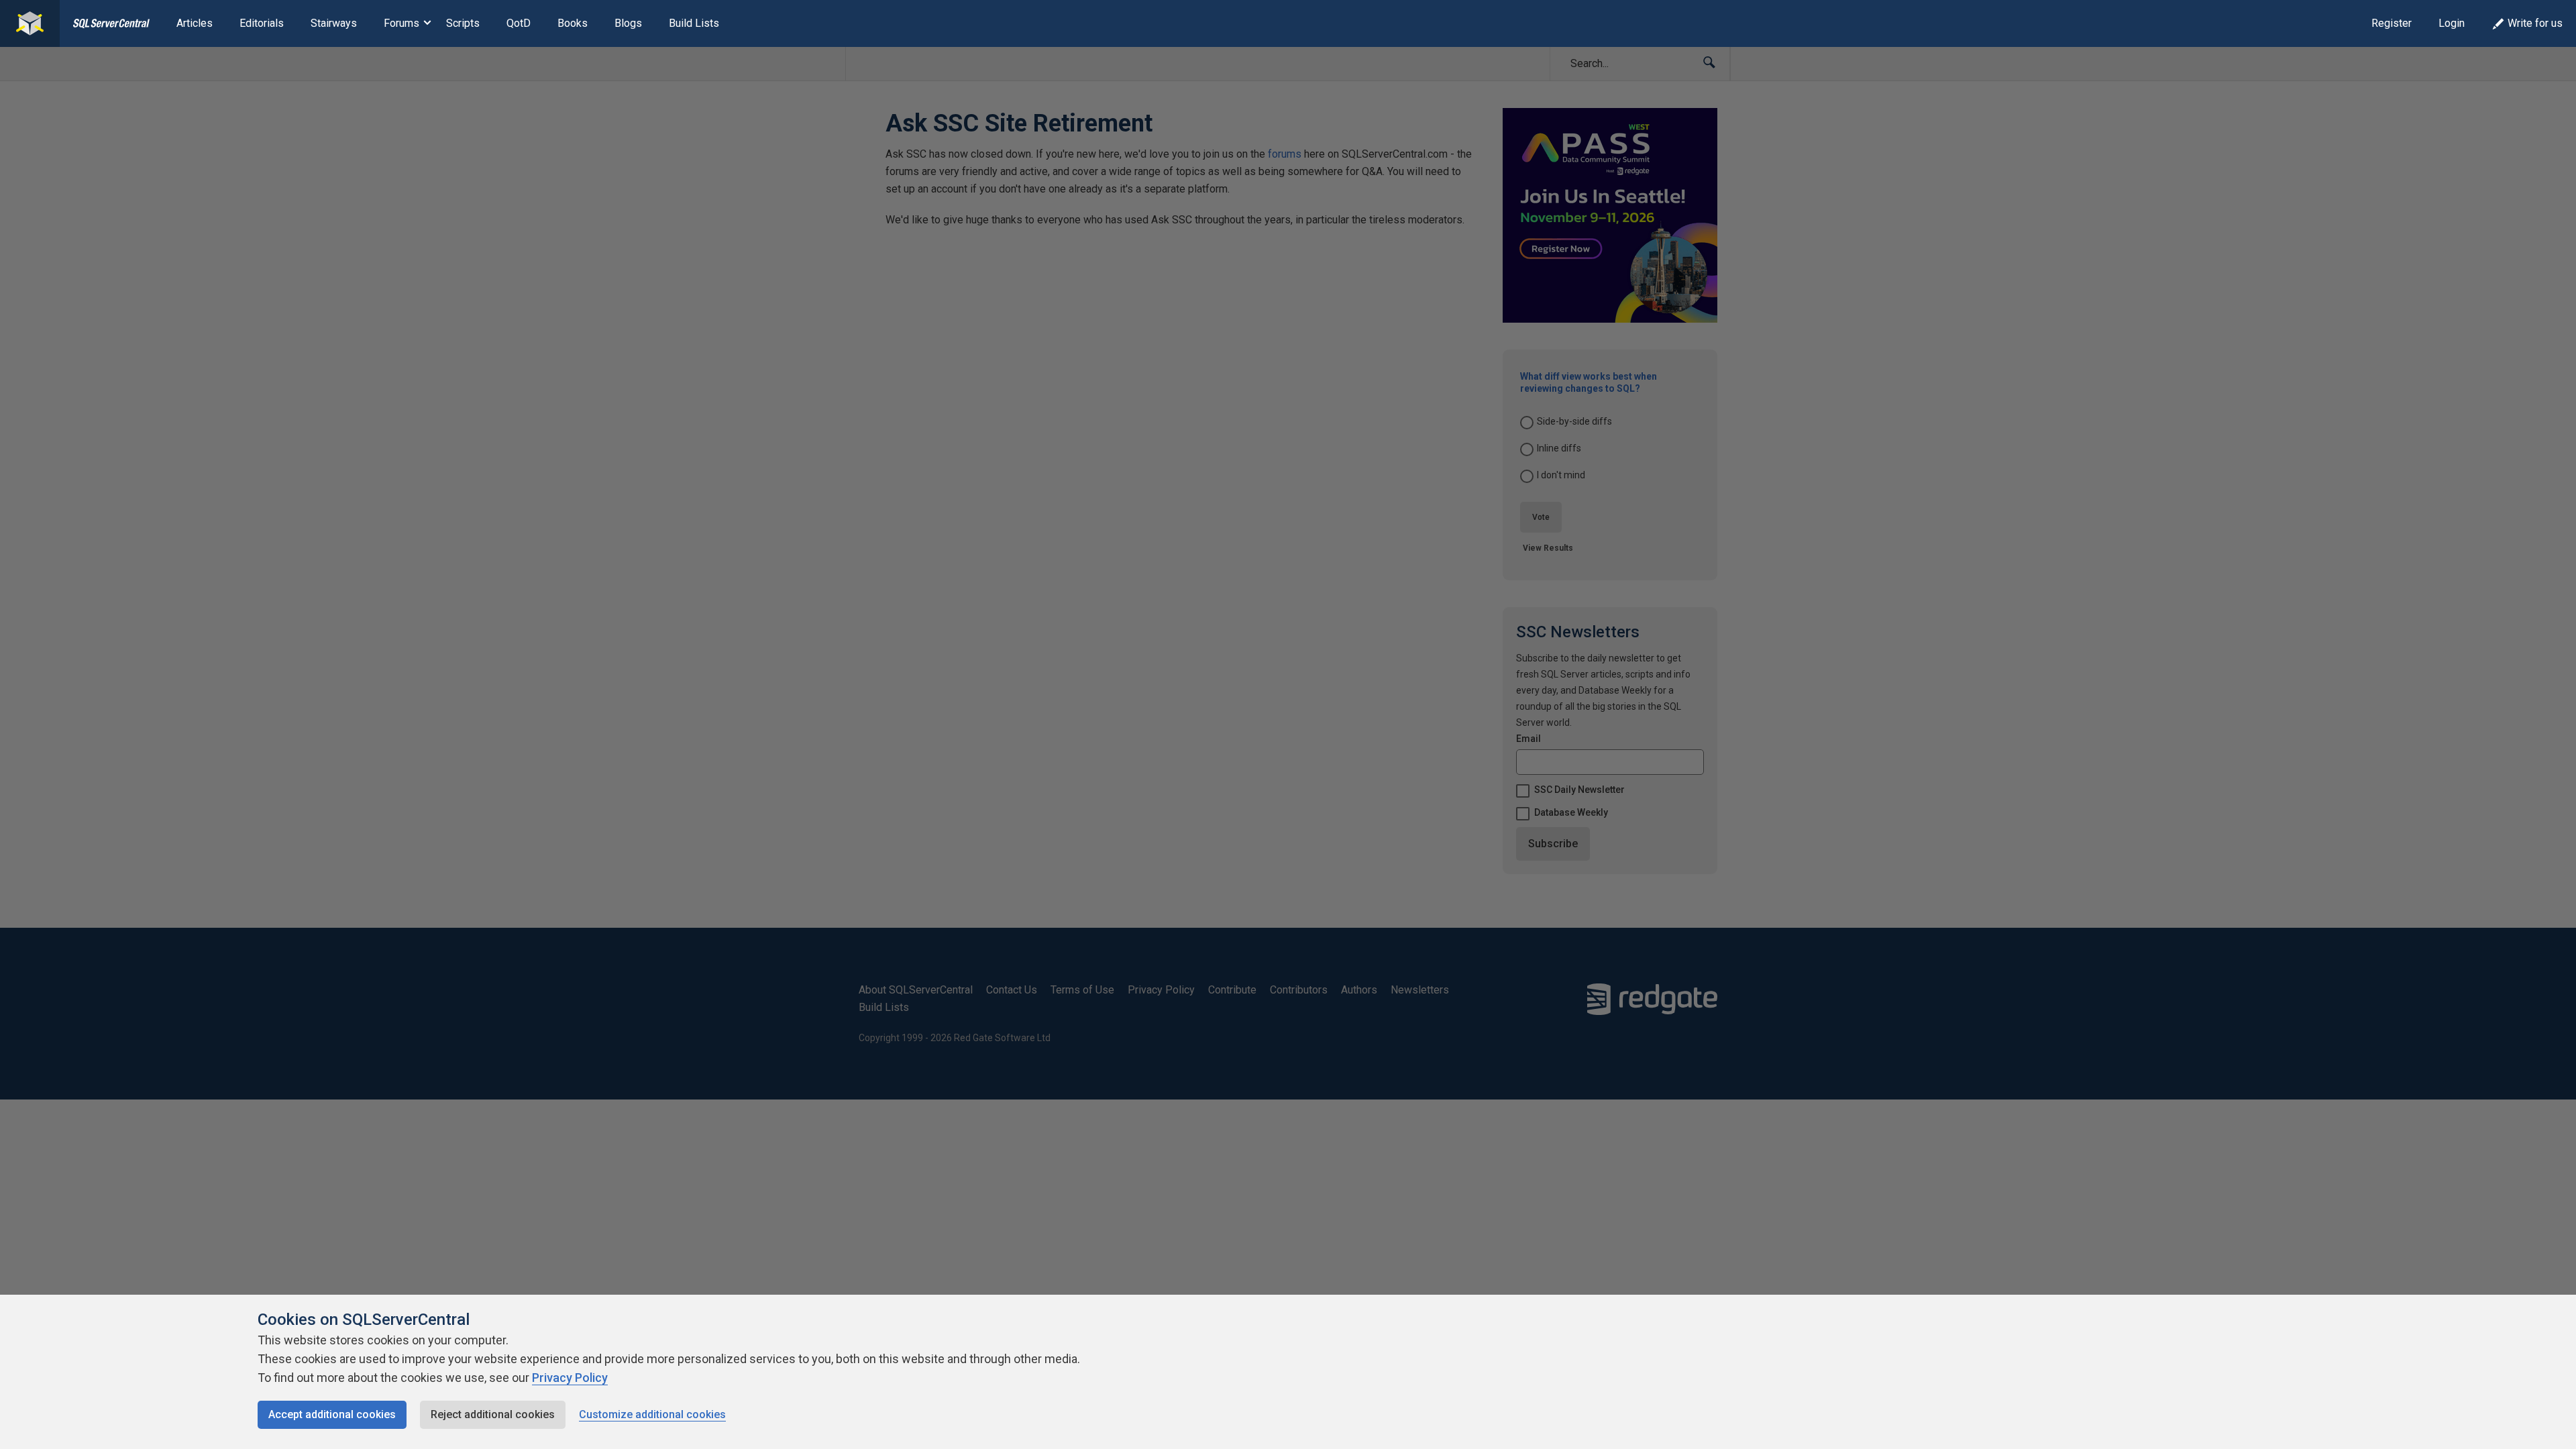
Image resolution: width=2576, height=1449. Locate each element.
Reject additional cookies (493, 1414)
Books (573, 23)
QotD (519, 23)
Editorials (262, 23)
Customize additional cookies (652, 1414)
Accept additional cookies (332, 1414)
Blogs (628, 23)
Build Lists (694, 23)
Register (2392, 23)
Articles (195, 23)
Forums (401, 23)
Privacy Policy (570, 1378)
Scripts (463, 23)
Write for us (2535, 23)
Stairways (334, 23)
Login (2452, 23)
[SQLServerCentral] (30, 23)
